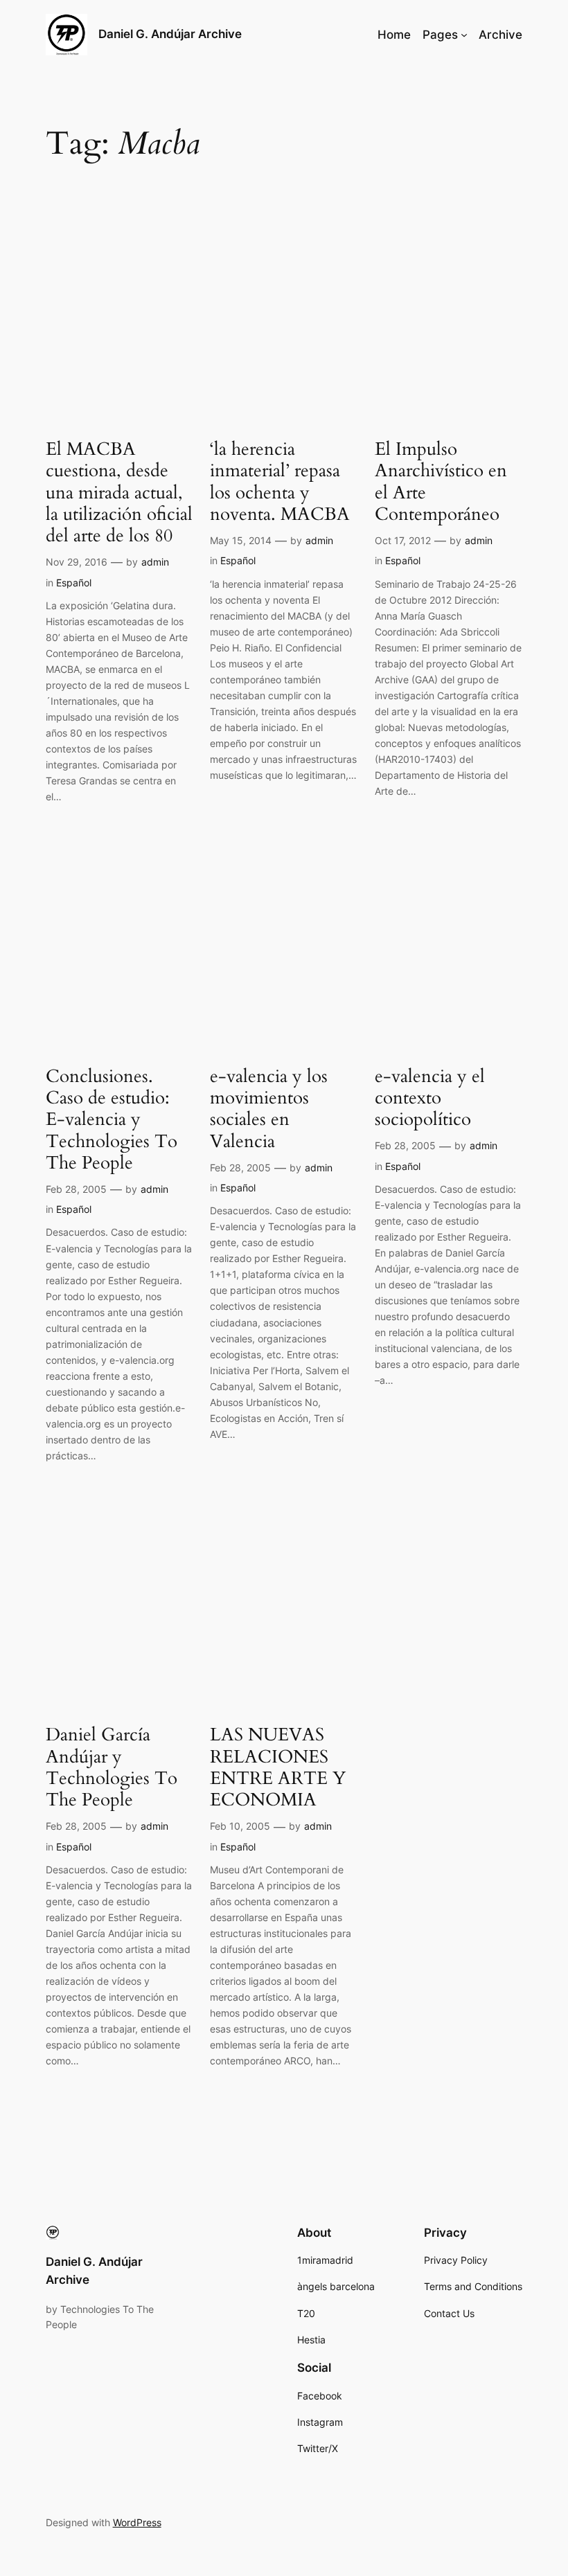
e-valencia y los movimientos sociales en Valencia (269, 1109)
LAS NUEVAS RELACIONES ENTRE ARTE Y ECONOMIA (278, 1767)
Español (74, 583)
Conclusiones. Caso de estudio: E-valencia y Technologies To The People (112, 1119)
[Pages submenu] (464, 35)
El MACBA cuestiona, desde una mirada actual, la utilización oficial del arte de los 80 (119, 492)
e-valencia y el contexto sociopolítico (430, 1098)
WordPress (137, 2522)
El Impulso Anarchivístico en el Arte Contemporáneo (441, 481)
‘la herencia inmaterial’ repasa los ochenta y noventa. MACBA (280, 481)
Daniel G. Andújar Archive (170, 34)
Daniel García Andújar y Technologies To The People (112, 1767)
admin (155, 562)
